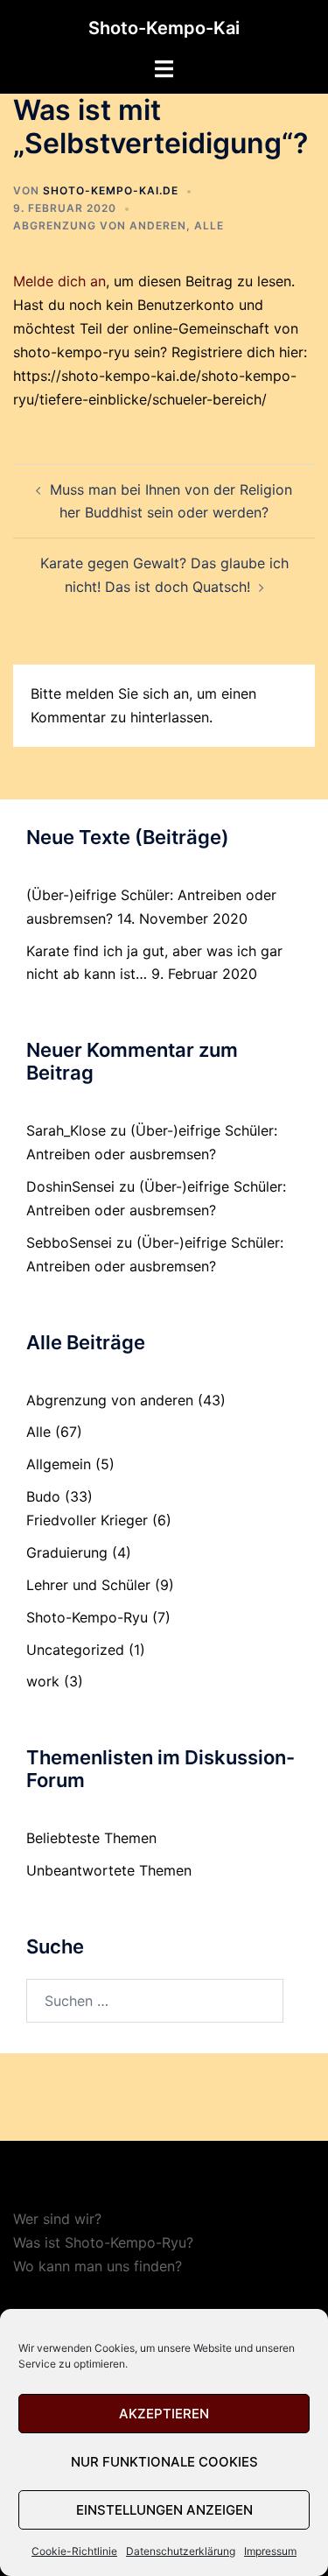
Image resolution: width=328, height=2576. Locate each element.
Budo (43, 1496)
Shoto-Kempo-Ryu (87, 1617)
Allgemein (59, 1464)
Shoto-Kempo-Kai (164, 28)
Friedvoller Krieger (87, 1520)
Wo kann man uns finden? (98, 2266)
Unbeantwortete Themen (109, 1870)
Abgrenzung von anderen (100, 225)
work (43, 1681)
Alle (209, 225)
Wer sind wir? (57, 2219)
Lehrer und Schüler (88, 1585)
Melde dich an (59, 281)
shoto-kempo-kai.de (111, 190)
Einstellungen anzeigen (164, 2510)
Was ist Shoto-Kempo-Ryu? (103, 2242)
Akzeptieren (164, 2414)
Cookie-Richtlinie (74, 2551)
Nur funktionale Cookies (164, 2462)
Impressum (270, 2551)
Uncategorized (75, 1650)
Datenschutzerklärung (181, 2551)
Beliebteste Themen (91, 1838)
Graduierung (67, 1552)
